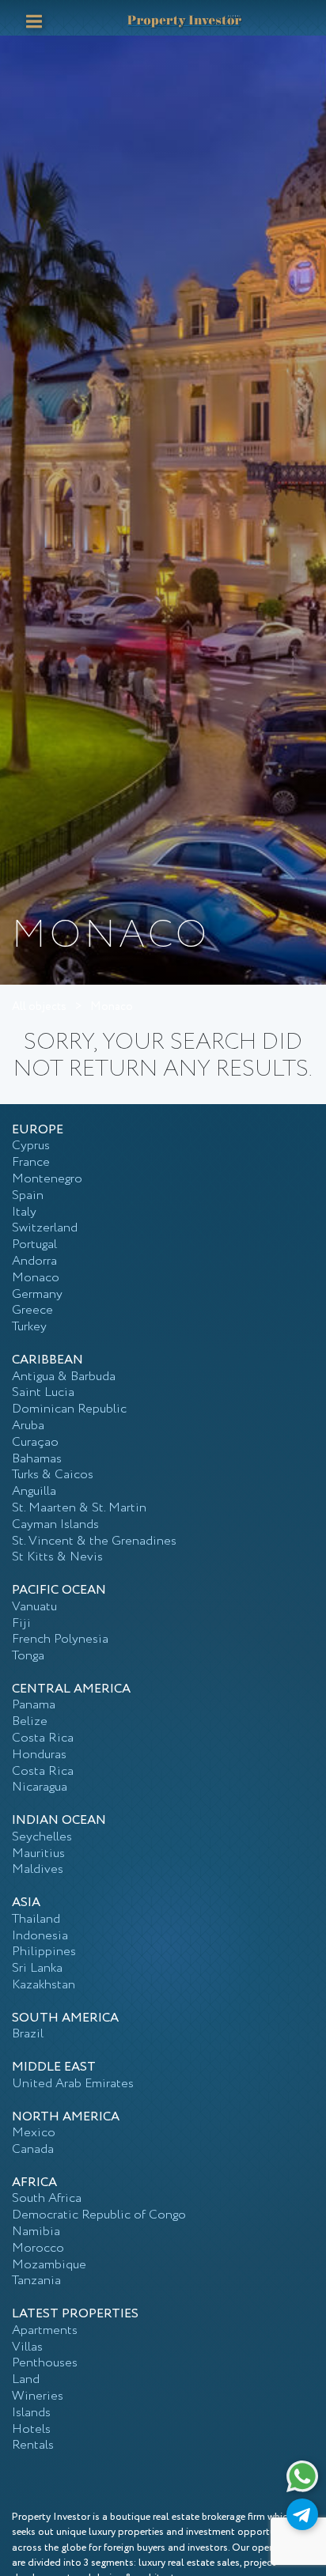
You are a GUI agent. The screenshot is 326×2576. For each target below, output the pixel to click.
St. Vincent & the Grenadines (94, 1541)
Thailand (36, 1919)
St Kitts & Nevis (57, 1557)
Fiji (21, 1623)
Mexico (34, 2133)
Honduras (39, 1755)
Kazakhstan (44, 1985)
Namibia (36, 2232)
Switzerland (45, 1228)
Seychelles (42, 1837)
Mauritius (38, 1854)
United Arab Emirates (73, 2084)
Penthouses (45, 2363)
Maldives (38, 1869)
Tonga (28, 1656)
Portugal (34, 1244)
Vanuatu (34, 1607)
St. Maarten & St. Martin (79, 1508)
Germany (37, 1294)
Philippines (44, 1952)
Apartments (45, 2330)
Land (26, 2379)
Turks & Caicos (53, 1475)
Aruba (28, 1426)
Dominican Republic (69, 1409)
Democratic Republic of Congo (99, 2215)
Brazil (28, 2034)
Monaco (112, 1007)
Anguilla (34, 1491)
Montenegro (47, 1179)
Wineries (38, 2396)
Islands (31, 2413)
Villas (27, 2347)
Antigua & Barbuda (64, 1377)
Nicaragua (40, 1787)
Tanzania (36, 2281)
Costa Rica (43, 1738)
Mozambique (49, 2265)
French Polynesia (60, 1639)
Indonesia (40, 1936)
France (31, 1162)
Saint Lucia (43, 1392)
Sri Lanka (37, 1968)
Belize (30, 1721)
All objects (39, 1007)
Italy (24, 1212)
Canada (33, 2149)
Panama (34, 1705)
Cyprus (31, 1146)
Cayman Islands (55, 1524)
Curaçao (35, 1442)
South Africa (47, 2198)
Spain (28, 1195)
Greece (32, 1310)
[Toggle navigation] (34, 21)
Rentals (33, 2445)
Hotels (31, 2429)
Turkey (29, 1327)
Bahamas (37, 1459)
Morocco (38, 2248)
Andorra (34, 1261)
